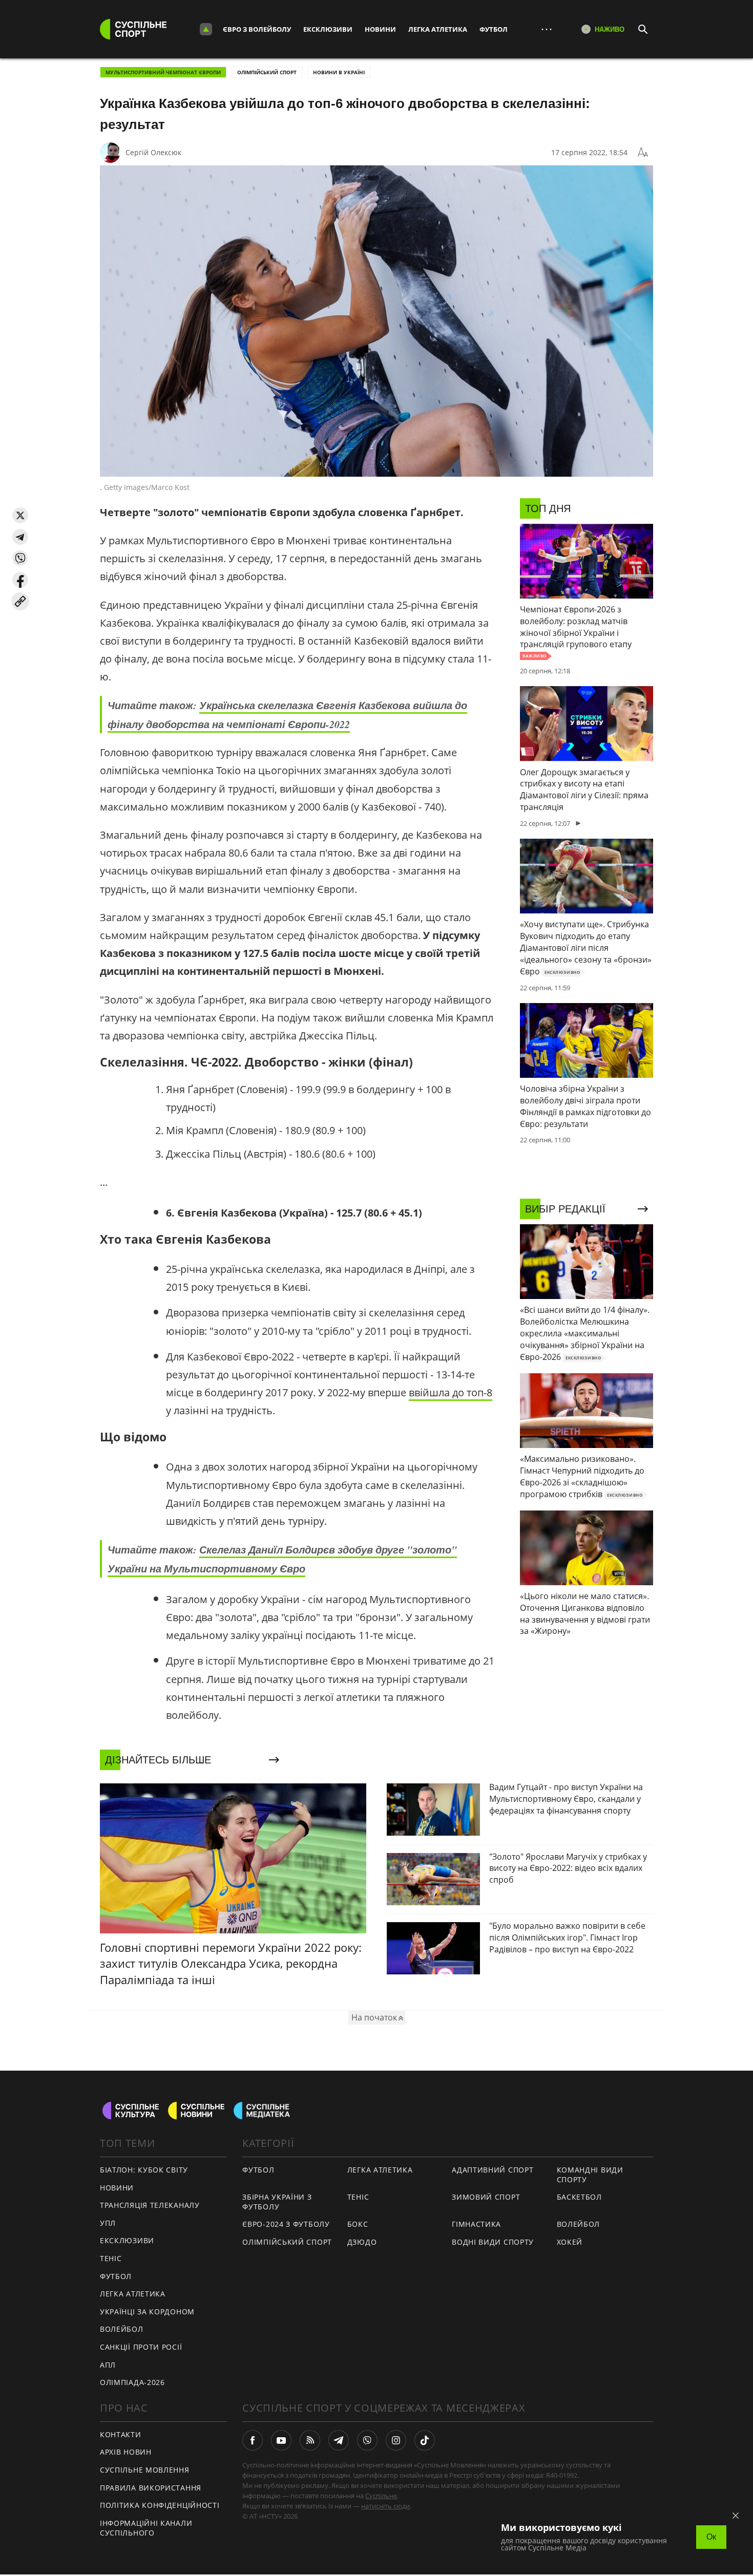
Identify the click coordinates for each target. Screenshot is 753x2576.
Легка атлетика (438, 29)
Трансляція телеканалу (150, 2205)
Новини (380, 29)
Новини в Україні (339, 72)
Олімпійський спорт (267, 72)
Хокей (570, 2242)
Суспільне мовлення (145, 2470)
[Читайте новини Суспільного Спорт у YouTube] (281, 2440)
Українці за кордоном (147, 2312)
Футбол (494, 29)
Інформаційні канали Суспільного (146, 2528)
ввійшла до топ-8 (451, 1392)
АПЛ (108, 2365)
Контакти (121, 2434)
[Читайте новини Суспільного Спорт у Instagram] (396, 2440)
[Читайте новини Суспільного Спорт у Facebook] (253, 2440)
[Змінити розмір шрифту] (643, 153)
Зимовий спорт (486, 2197)
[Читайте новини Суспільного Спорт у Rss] (310, 2440)
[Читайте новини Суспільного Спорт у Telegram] (339, 2440)
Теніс (111, 2258)
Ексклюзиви (328, 29)
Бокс (358, 2224)
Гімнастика (476, 2224)
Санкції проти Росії (141, 2347)
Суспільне (381, 2496)
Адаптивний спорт (493, 2170)
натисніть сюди (385, 2506)
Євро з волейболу (257, 29)
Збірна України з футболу (277, 2202)
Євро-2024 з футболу (286, 2224)
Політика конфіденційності (160, 2505)
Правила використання (151, 2488)
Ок (711, 2537)
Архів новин (126, 2452)
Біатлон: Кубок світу (144, 2170)
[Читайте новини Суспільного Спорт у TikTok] (425, 2440)
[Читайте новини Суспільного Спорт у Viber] (367, 2440)
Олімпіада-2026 (132, 2382)
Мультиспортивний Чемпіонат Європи (163, 72)
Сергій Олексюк (153, 152)
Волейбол (122, 2329)
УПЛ (108, 2223)
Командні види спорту (590, 2175)
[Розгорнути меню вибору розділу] (206, 29)
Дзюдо (362, 2242)
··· (547, 29)
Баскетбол (579, 2197)
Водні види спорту (493, 2242)
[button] (20, 515)
